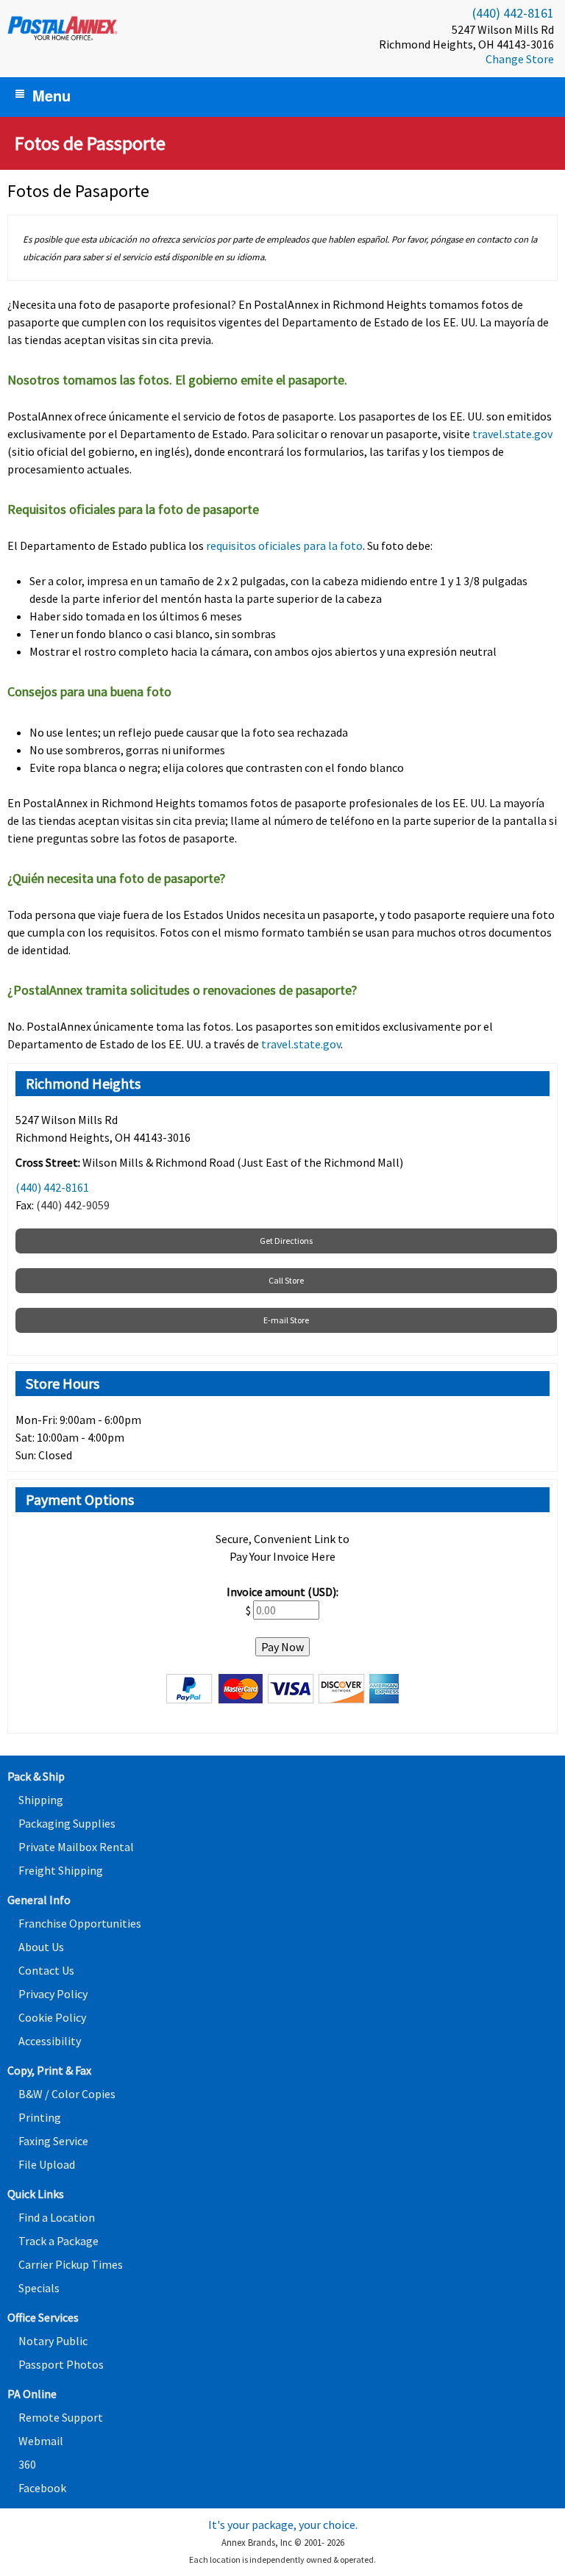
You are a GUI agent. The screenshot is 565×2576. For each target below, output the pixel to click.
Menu (51, 95)
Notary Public (53, 2341)
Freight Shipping (61, 1870)
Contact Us (46, 1970)
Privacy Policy (53, 1994)
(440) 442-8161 (513, 13)
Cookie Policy (52, 2017)
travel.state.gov (512, 434)
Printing (40, 2117)
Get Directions (286, 1241)
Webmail (41, 2441)
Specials (39, 2288)
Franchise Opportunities (80, 1923)
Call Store (286, 1280)
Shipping (41, 1800)
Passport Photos (61, 2364)
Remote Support (61, 2417)
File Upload (47, 2164)
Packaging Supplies (67, 1823)
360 (27, 2464)
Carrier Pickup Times (71, 2264)
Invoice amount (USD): (282, 1592)
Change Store (520, 59)
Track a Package (58, 2241)
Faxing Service (53, 2141)
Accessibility (50, 2041)
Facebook (42, 2488)
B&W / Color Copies (67, 2094)
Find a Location (57, 2217)
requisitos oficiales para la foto (284, 545)
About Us (41, 1947)
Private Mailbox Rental (76, 1847)
